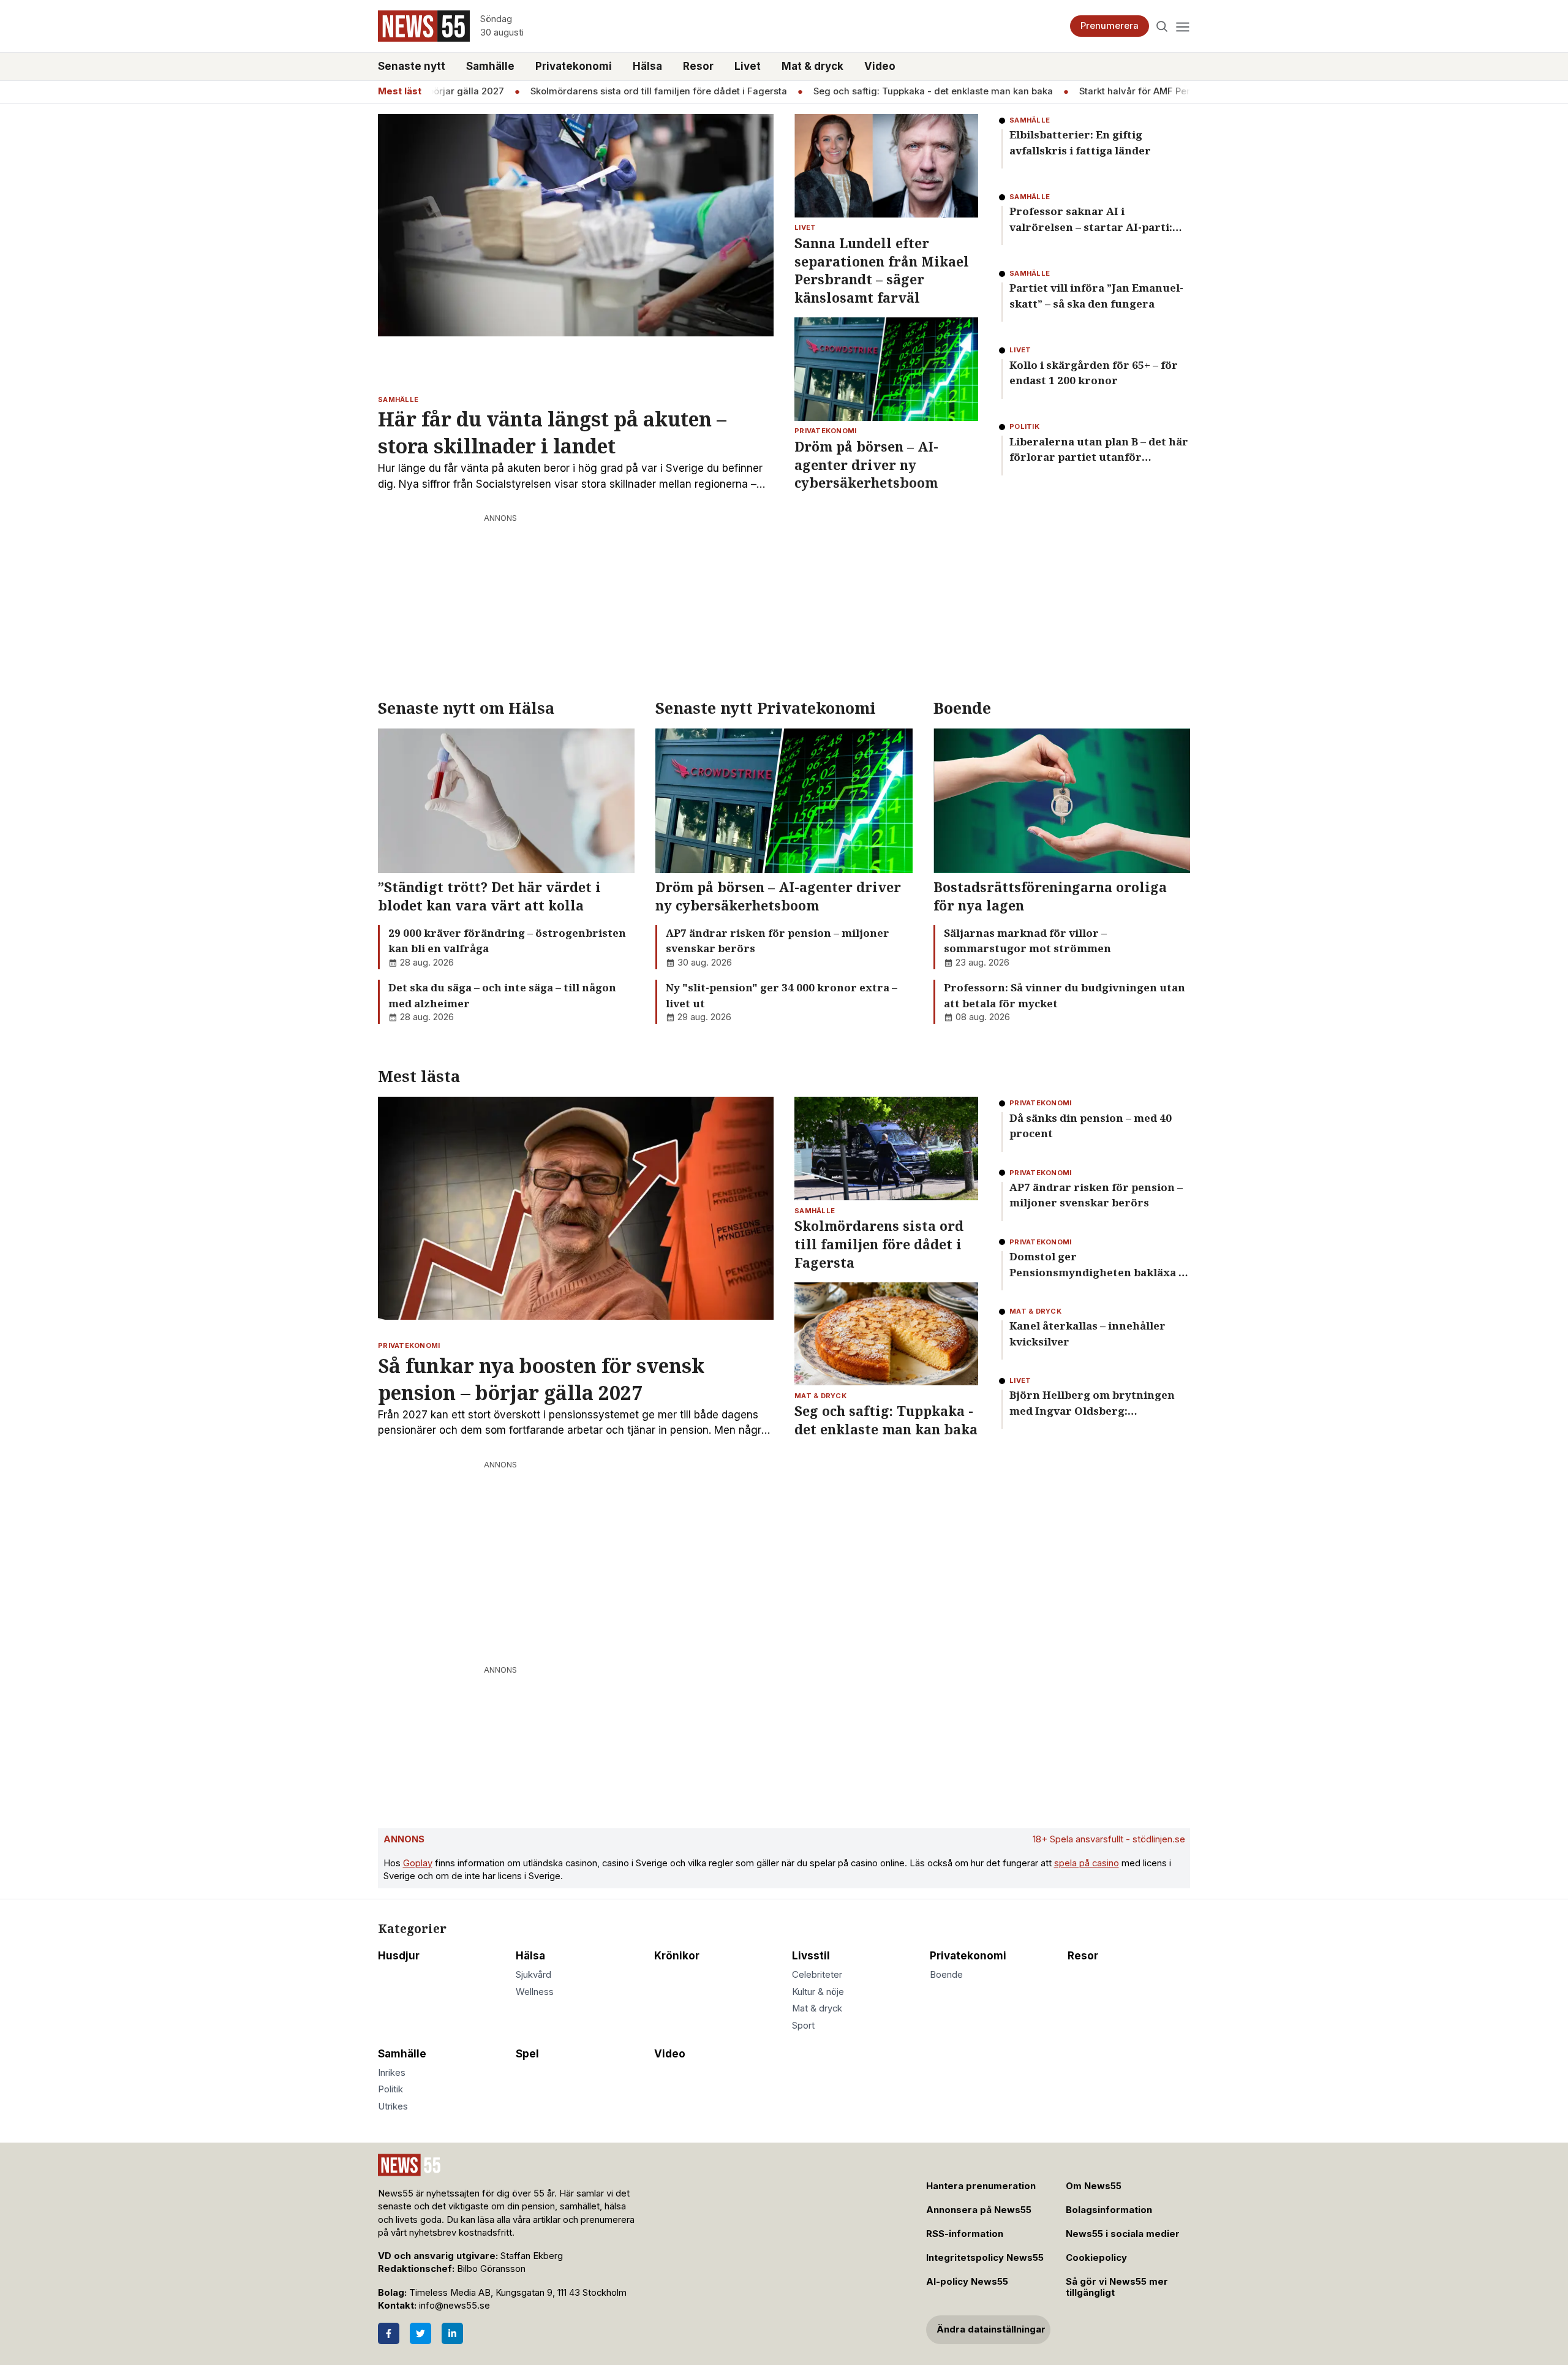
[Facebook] (389, 2333)
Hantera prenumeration (981, 2186)
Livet (748, 66)
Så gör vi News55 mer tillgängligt (1117, 2287)
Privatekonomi (574, 66)
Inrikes (392, 2073)
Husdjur (399, 1956)
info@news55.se (454, 2306)
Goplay (418, 1863)
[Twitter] (420, 2333)
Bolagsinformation (1109, 2210)
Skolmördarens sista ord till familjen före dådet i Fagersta (621, 91)
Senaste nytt (412, 66)
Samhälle (490, 66)
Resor (698, 66)
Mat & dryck (812, 66)
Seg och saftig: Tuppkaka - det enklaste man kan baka (895, 91)
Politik (390, 2089)
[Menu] (1182, 26)
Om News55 (1094, 2186)
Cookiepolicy (1096, 2258)
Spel (527, 2054)
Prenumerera (1110, 26)
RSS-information (965, 2234)
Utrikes (393, 2106)
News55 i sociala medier (1123, 2234)
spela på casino (1087, 1863)
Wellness (535, 1992)
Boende (946, 1975)
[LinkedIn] (452, 2333)
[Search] (1162, 26)
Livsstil (811, 1956)
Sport (803, 2026)
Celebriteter (817, 1975)
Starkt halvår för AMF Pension (1107, 91)
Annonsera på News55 (979, 2210)
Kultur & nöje (818, 1992)
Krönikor (677, 1956)
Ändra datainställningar (991, 2329)
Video (880, 66)
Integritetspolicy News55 (985, 2258)
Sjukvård (533, 1975)
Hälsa (647, 66)
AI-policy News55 (967, 2282)
